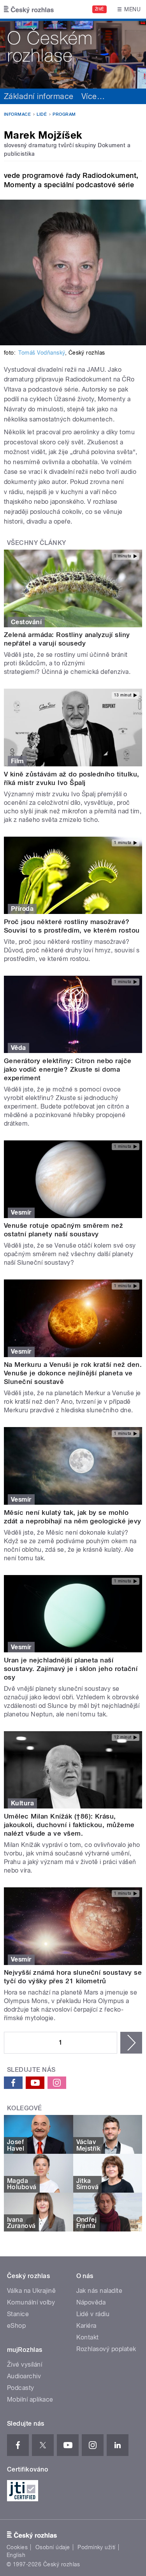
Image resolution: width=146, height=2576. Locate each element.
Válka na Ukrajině (31, 2291)
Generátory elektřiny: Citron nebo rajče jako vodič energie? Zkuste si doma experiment (68, 1069)
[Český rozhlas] (29, 9)
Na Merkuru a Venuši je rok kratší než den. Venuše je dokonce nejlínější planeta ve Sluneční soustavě (73, 1373)
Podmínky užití (97, 2547)
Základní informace (39, 96)
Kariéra (86, 2326)
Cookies (17, 2547)
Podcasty (21, 2388)
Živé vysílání (25, 2365)
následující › (131, 2043)
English (16, 2555)
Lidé (42, 114)
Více (93, 96)
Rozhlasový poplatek (106, 2349)
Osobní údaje (53, 2547)
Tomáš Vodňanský (41, 353)
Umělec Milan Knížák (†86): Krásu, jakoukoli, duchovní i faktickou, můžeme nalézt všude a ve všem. (69, 1825)
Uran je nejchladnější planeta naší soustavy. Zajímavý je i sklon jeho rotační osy (71, 1669)
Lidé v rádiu (93, 2314)
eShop (16, 2326)
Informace (17, 114)
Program (64, 114)
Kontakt (88, 2337)
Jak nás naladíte (99, 2291)
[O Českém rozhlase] (73, 54)
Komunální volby (31, 2302)
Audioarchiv (24, 2376)
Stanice (18, 2314)
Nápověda (91, 2302)
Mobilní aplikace (30, 2399)
